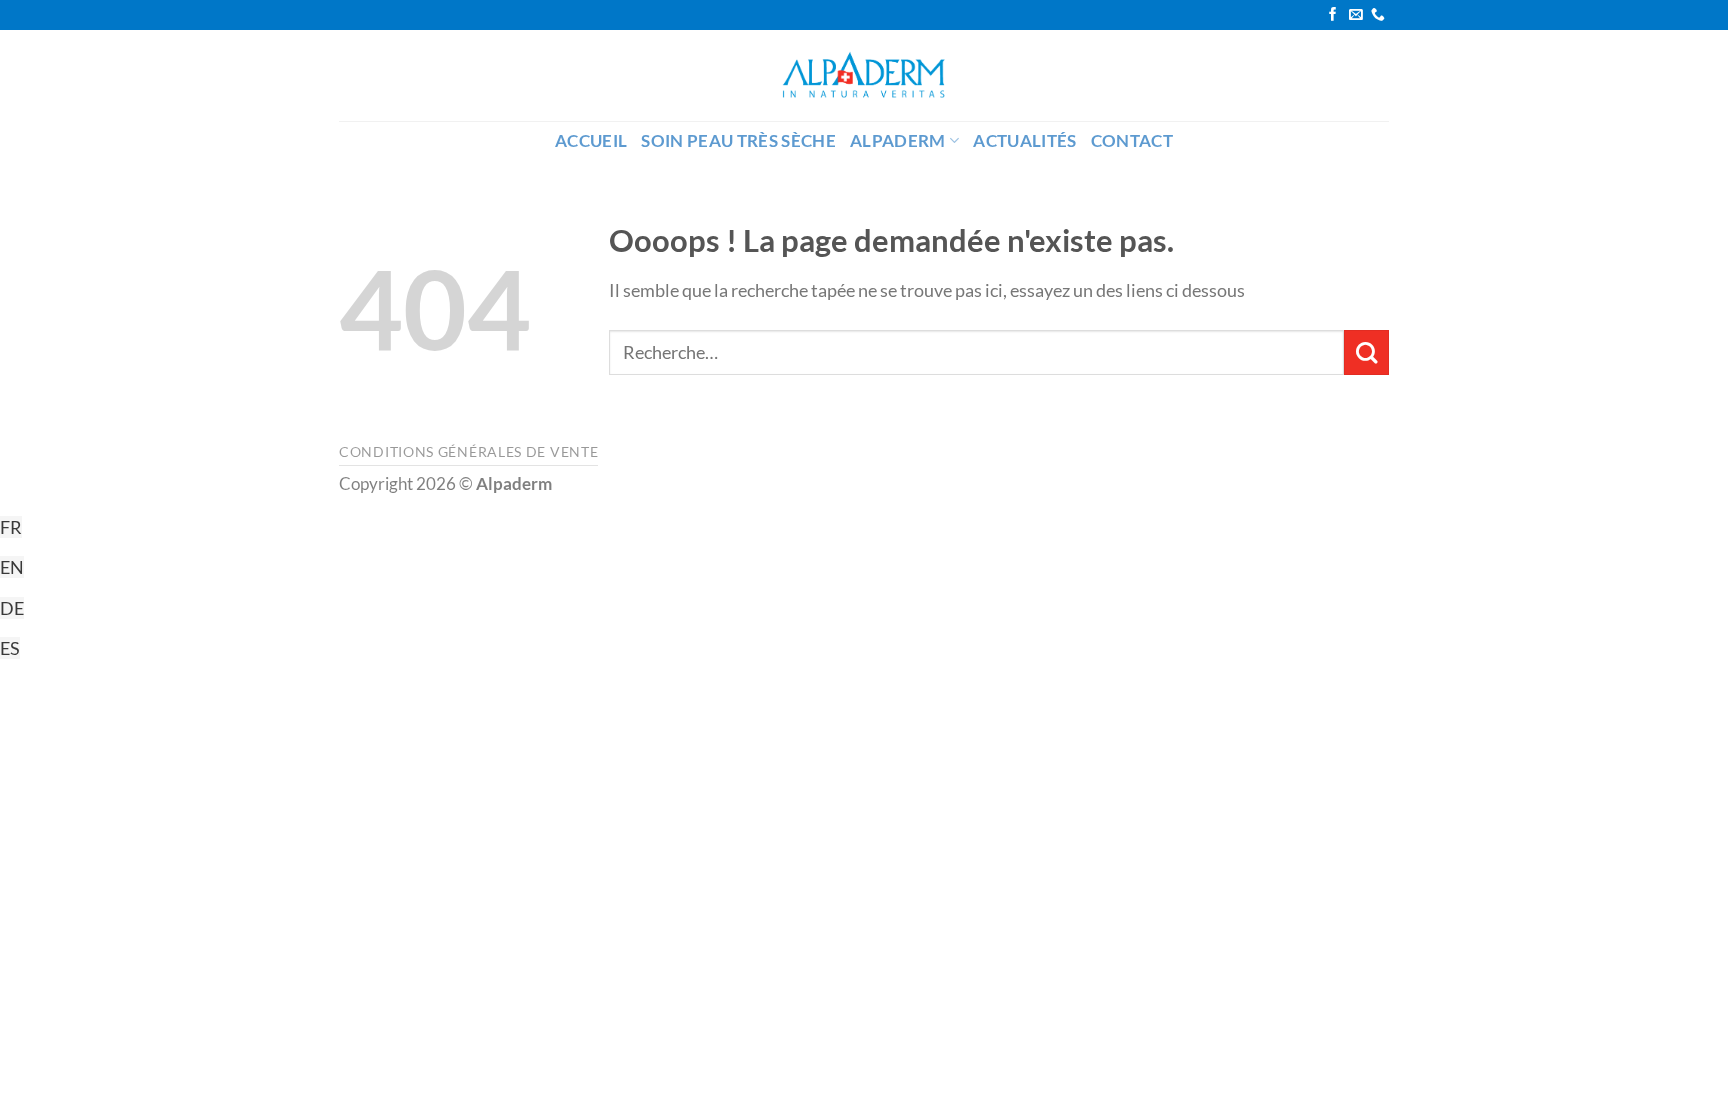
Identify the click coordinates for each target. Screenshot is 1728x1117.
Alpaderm (898, 141)
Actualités (1024, 141)
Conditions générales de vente (468, 451)
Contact (1132, 141)
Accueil (591, 141)
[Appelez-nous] (1378, 15)
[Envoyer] (1366, 352)
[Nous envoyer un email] (1356, 15)
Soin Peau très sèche (738, 141)
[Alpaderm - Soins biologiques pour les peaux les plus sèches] (864, 75)
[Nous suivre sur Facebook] (1333, 15)
